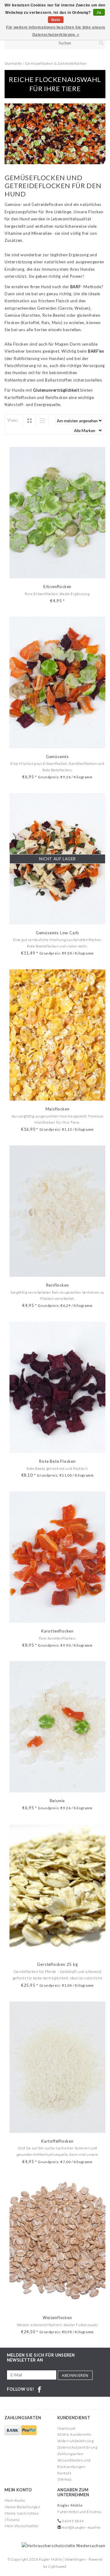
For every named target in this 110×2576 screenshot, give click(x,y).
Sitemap (64, 2479)
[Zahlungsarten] (13, 2430)
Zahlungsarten (70, 2454)
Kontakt (64, 2473)
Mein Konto (15, 2500)
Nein (56, 20)
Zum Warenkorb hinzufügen (58, 573)
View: (13, 420)
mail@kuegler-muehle (81, 2527)
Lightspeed (57, 2566)
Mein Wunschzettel (22, 2526)
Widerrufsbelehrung (75, 2441)
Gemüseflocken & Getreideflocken (56, 63)
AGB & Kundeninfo (74, 2434)
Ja (99, 13)
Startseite (13, 63)
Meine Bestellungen (22, 2507)
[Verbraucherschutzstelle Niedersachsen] (62, 2545)
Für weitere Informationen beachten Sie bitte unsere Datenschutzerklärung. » (56, 31)
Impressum (67, 2428)
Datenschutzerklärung (77, 2447)
